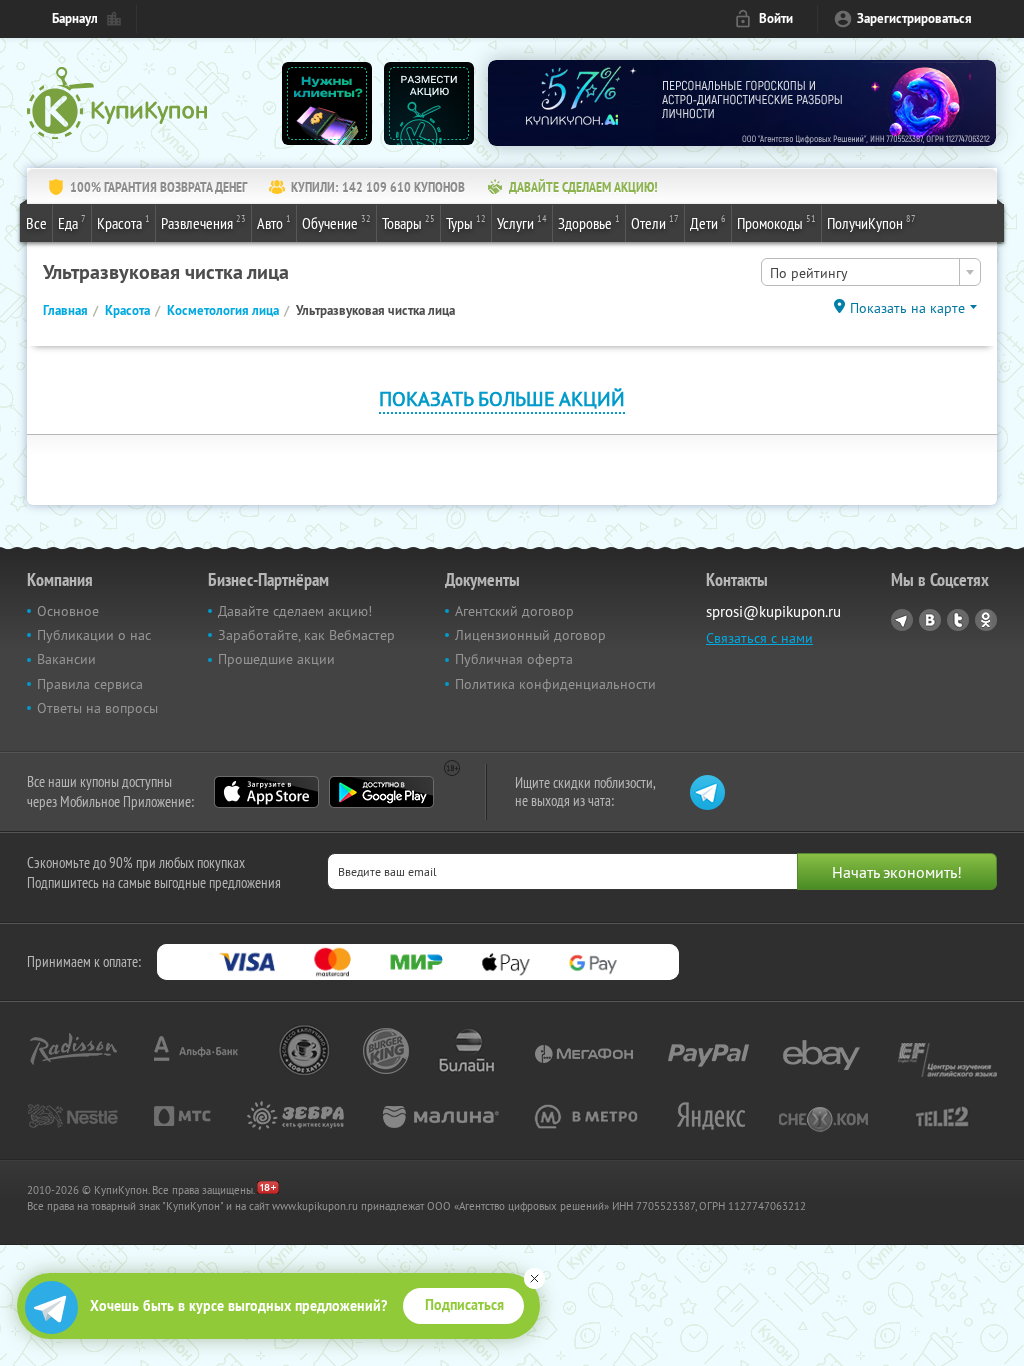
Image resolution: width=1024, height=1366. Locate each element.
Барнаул (75, 18)
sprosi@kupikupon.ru (773, 611)
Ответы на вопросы (97, 708)
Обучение (336, 222)
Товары (408, 222)
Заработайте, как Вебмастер (306, 635)
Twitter (958, 620)
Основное (68, 611)
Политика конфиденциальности (555, 684)
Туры (466, 222)
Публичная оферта (514, 659)
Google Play (381, 792)
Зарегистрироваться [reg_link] (914, 18)
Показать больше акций (502, 398)
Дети (708, 222)
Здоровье (589, 222)
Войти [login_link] (776, 18)
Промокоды (776, 222)
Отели (655, 222)
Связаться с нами (759, 638)
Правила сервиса (90, 684)
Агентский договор (514, 611)
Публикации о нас (94, 635)
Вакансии (66, 659)
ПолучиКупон (871, 222)
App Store (266, 792)
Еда (72, 222)
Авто (274, 222)
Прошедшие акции (276, 659)
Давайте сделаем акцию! (295, 611)
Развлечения (203, 222)
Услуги (522, 222)
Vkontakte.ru (930, 620)
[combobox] (871, 272)
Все (36, 223)
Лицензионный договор (530, 635)
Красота (123, 222)
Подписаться (464, 1305)
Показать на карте (907, 308)
